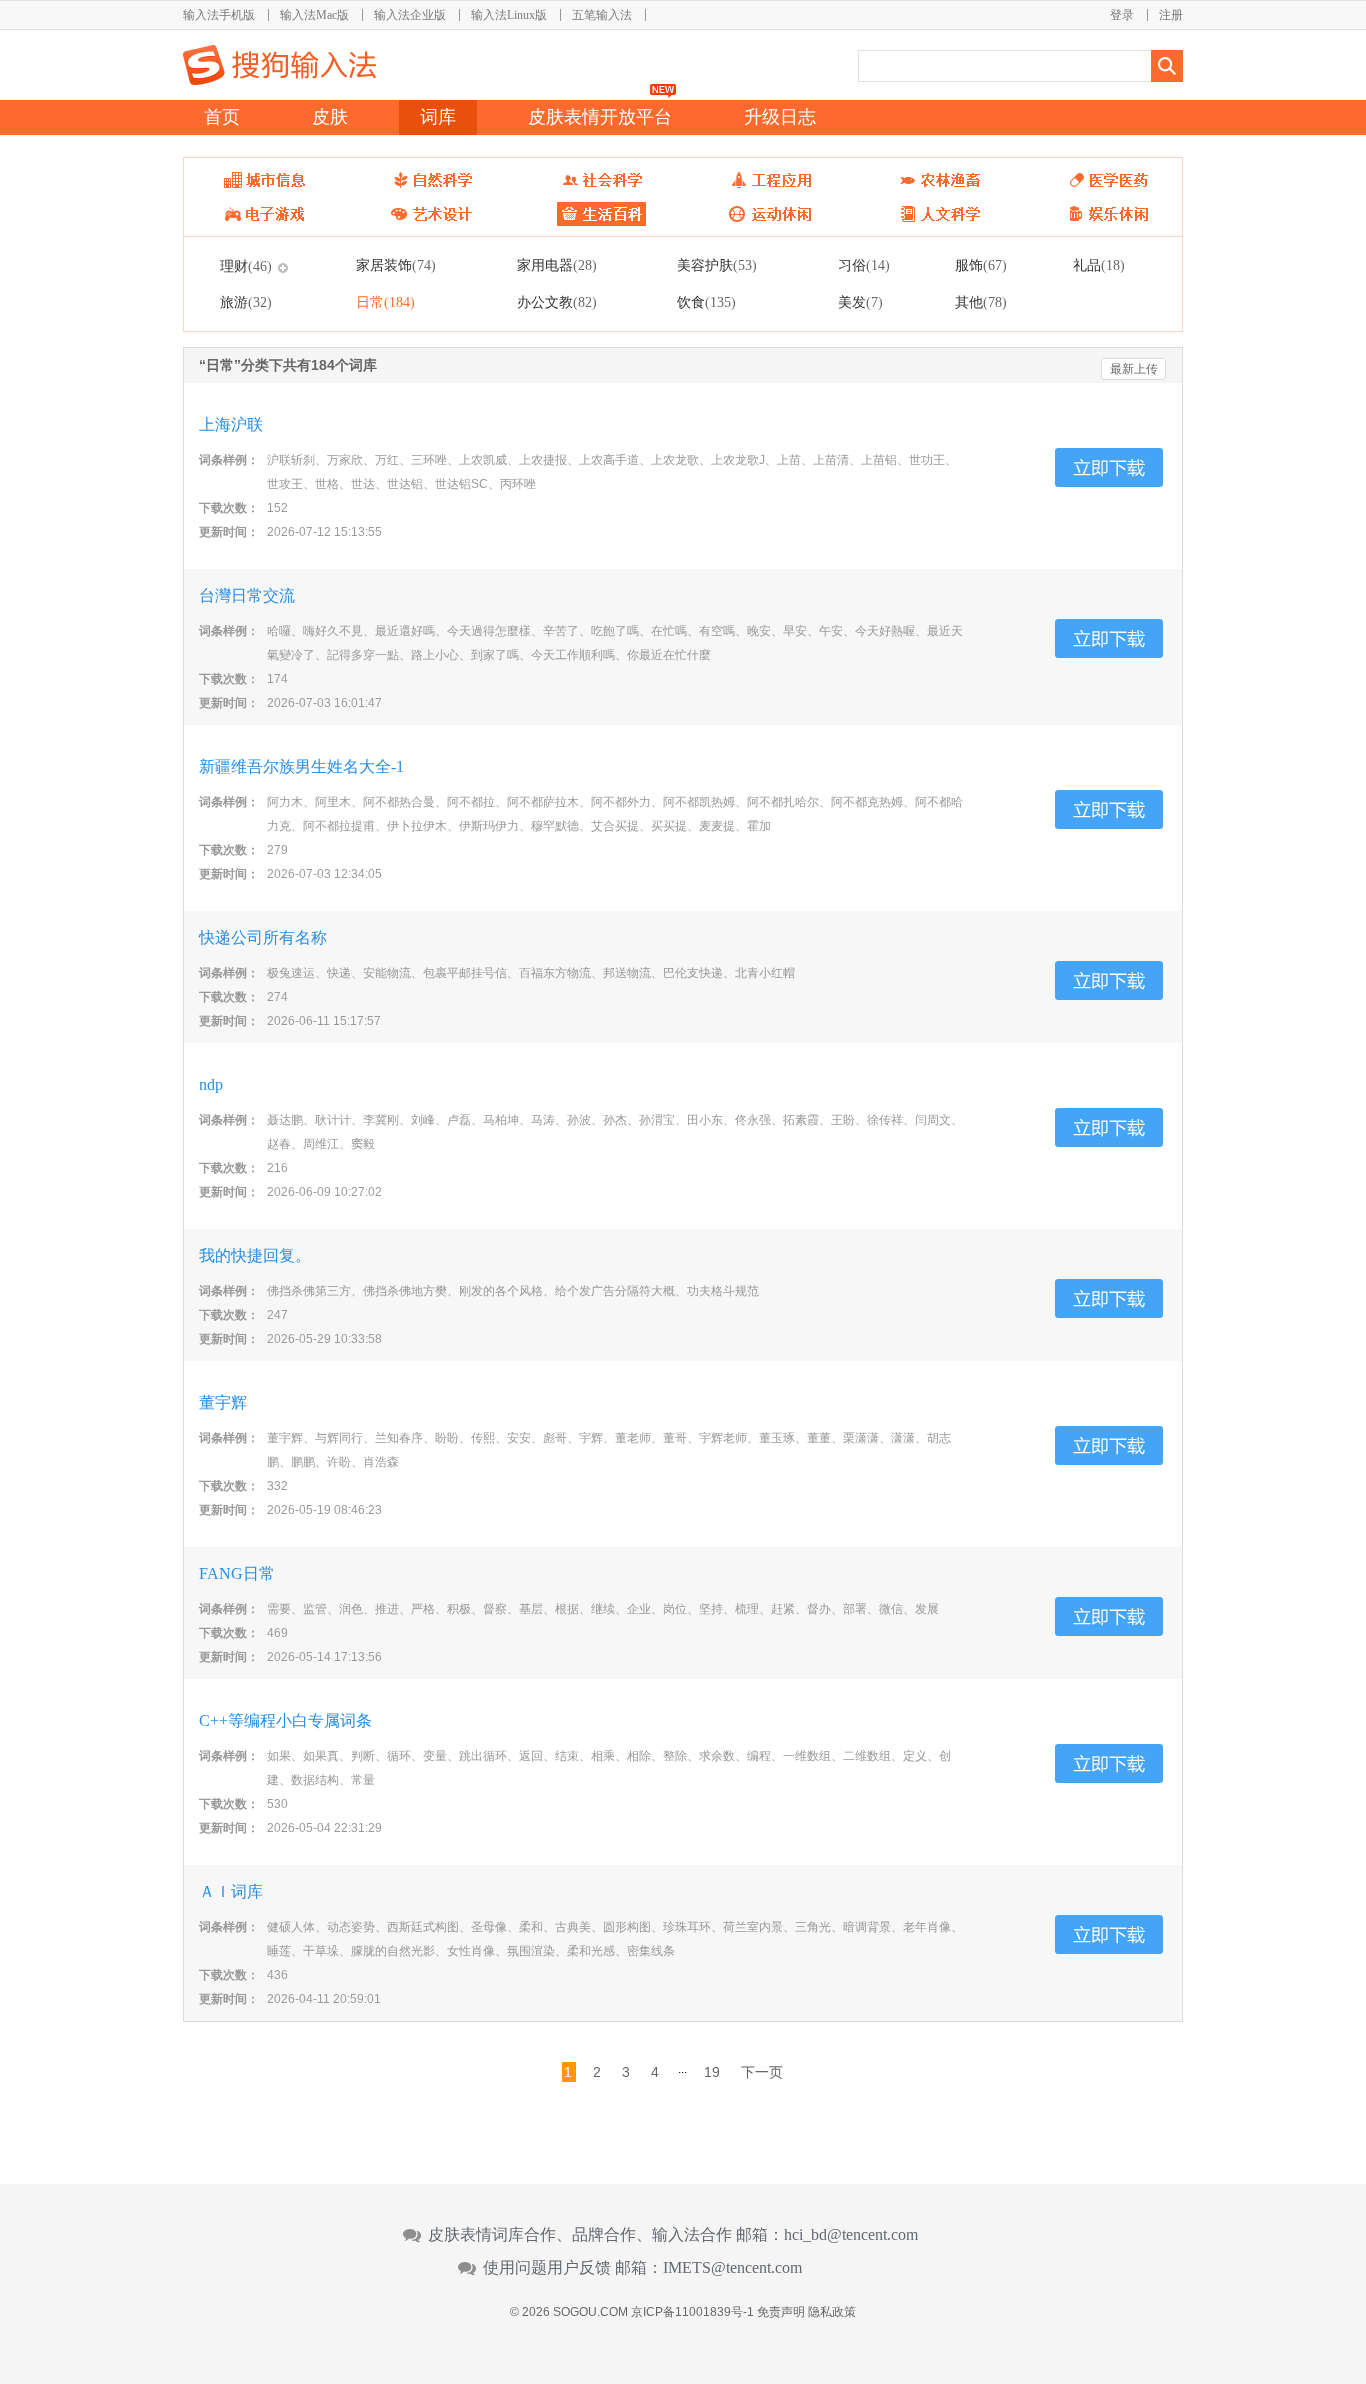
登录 (1122, 15)
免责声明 (781, 2312)
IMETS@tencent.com (732, 2268)
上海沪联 (231, 424)
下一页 (762, 2072)
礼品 (1099, 265)
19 (712, 2072)
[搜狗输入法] (279, 65)
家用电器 (557, 265)
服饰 (981, 265)
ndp (211, 1084)
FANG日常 (237, 1573)
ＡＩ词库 (231, 1891)
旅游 (246, 302)
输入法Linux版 (509, 15)
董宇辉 (223, 1402)
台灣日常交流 (247, 595)
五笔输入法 (602, 15)
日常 (385, 302)
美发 (860, 302)
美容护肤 (717, 265)
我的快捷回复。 (255, 1255)
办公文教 (557, 302)
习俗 (864, 265)
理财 (246, 266)
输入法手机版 (219, 15)
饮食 (706, 302)
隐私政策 (832, 2312)
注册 (1171, 15)
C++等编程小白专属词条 (285, 1720)
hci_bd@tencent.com (851, 2235)
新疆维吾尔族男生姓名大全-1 (301, 766)
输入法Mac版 (314, 15)
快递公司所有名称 (263, 937)
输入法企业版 (410, 15)
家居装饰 (396, 265)
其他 (981, 302)
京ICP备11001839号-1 (692, 2312)
